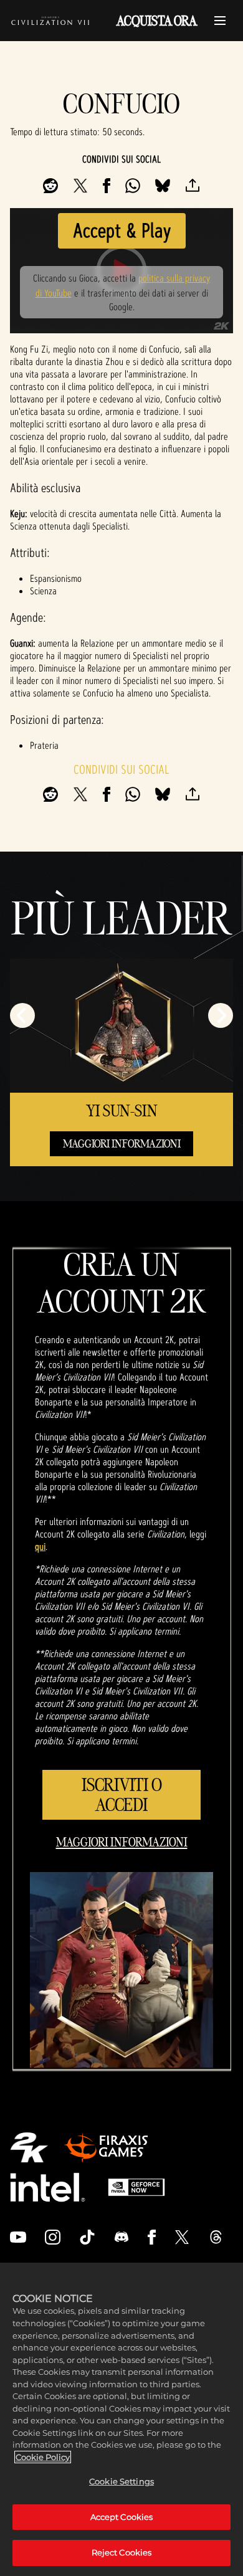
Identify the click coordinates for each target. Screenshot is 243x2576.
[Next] (221, 1015)
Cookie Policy (43, 2457)
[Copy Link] (193, 186)
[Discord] (121, 2237)
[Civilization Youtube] (18, 2237)
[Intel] (48, 2187)
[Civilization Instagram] (53, 2237)
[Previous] (22, 1015)
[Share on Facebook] (107, 186)
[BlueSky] (163, 186)
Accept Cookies (122, 2517)
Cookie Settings (121, 2481)
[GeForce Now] (136, 2187)
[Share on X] (80, 186)
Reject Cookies (122, 2552)
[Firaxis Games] (106, 2147)
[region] (121, 2419)
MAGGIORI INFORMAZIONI (122, 1143)
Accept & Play (122, 230)
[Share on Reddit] (50, 186)
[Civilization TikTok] (87, 2237)
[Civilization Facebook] (152, 2237)
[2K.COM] (29, 2147)
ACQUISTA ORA (157, 21)
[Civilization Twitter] (182, 2237)
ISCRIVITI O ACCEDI (122, 1794)
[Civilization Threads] (216, 2237)
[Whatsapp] (133, 186)
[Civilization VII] (50, 21)
